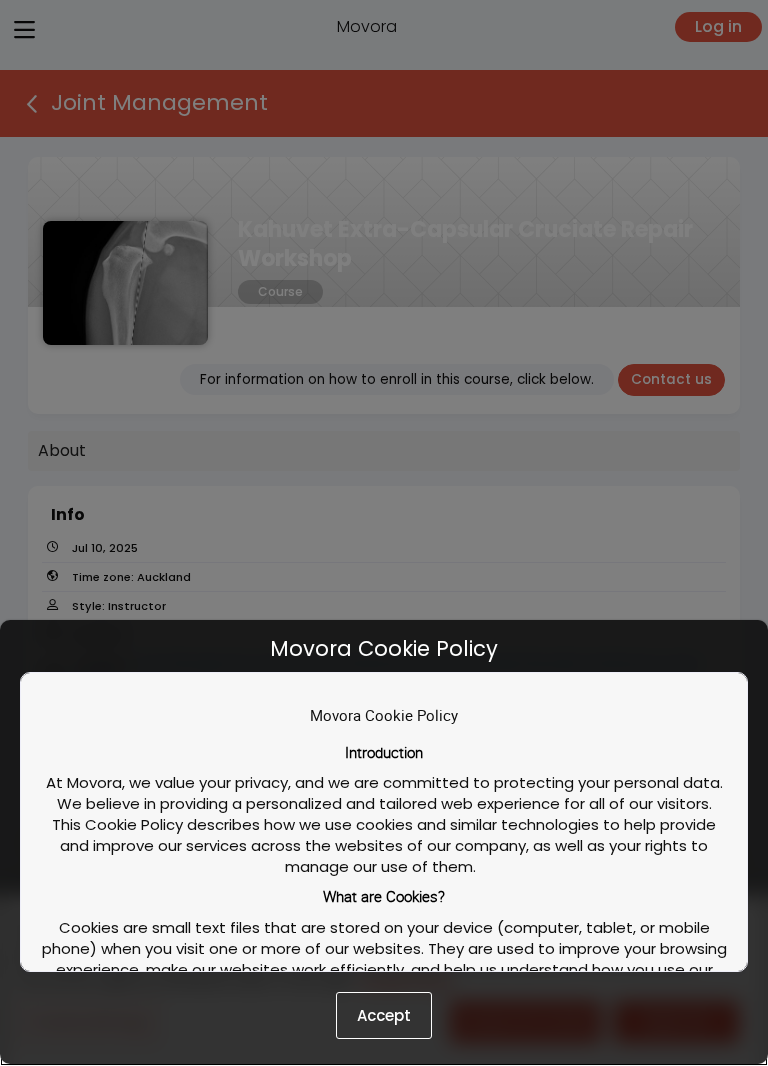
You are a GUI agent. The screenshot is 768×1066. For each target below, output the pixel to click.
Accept (384, 1015)
